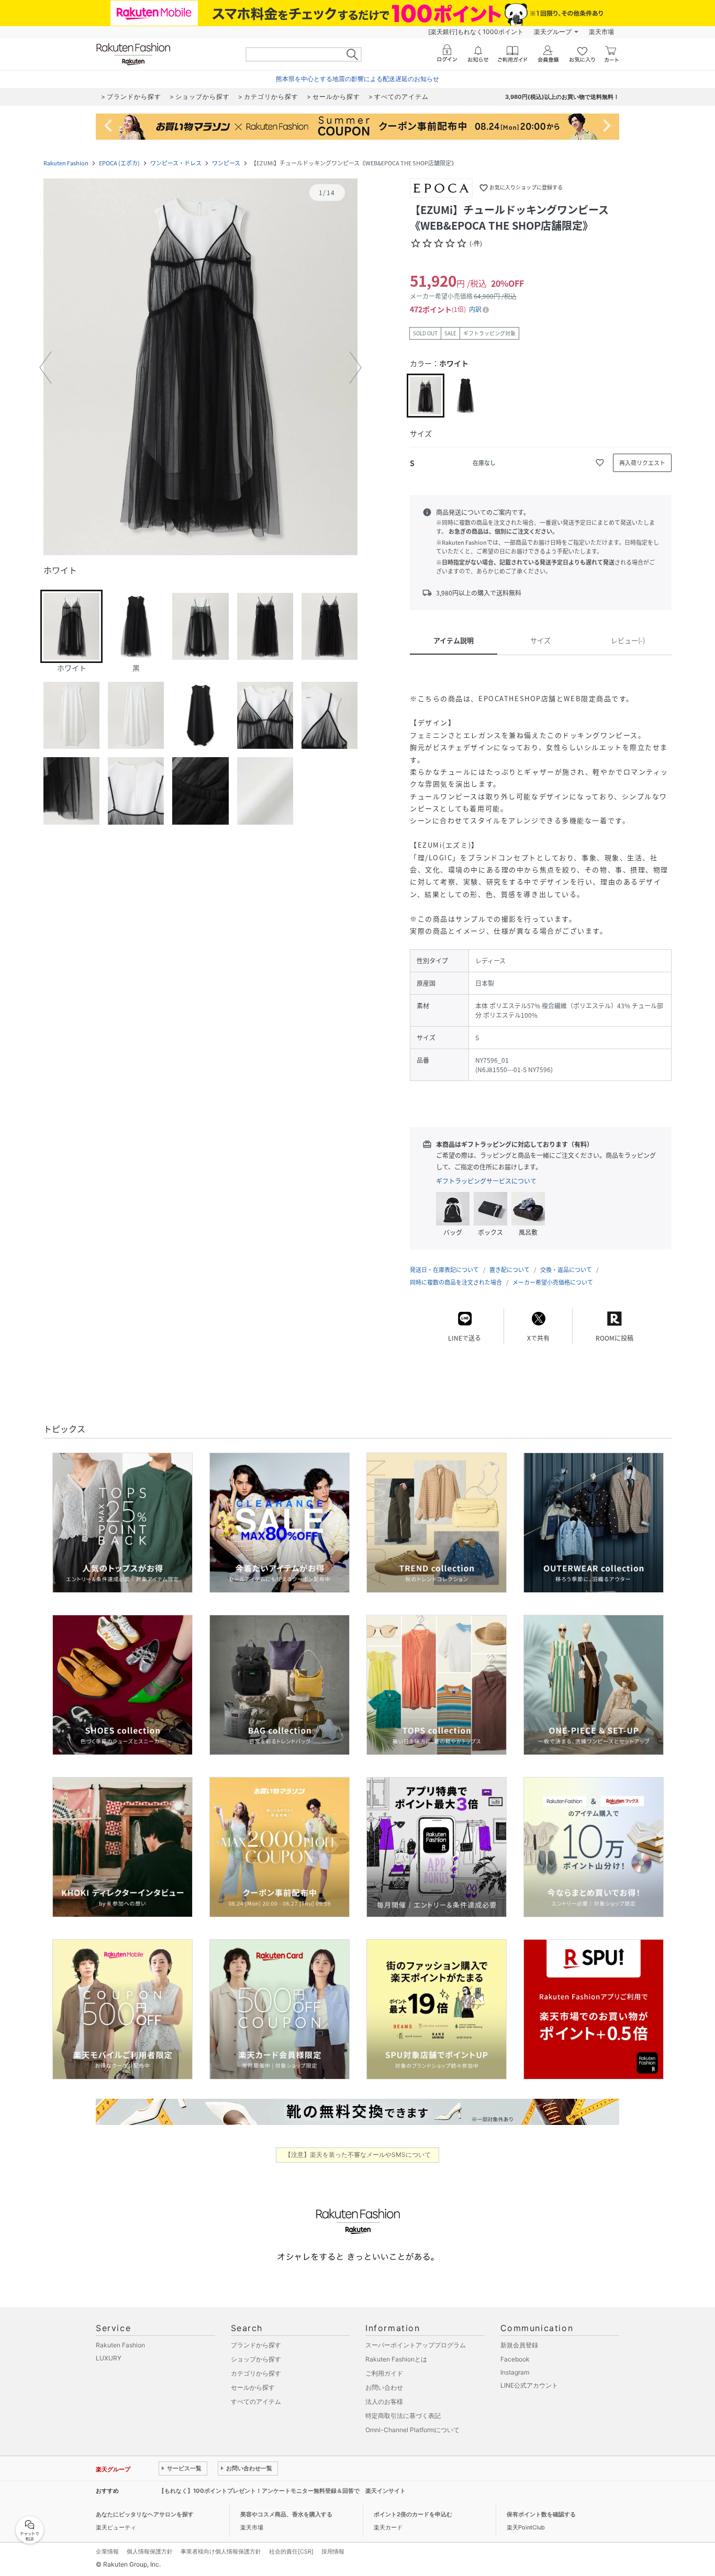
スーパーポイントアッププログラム (416, 2345)
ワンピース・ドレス (176, 163)
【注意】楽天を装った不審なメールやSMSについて (358, 2155)
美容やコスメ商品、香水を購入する (286, 2514)
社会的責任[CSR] (291, 2551)
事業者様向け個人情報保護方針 (221, 2551)
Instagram (515, 2372)
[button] (200, 368)
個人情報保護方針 (150, 2551)
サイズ (540, 640)
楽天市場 (601, 32)
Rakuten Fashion (66, 163)
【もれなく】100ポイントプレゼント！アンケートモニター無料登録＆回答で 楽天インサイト (282, 2491)
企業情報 (107, 2551)
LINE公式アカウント (529, 2385)
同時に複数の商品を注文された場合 (456, 1282)
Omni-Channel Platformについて (412, 2430)
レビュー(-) (628, 640)
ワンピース (226, 163)
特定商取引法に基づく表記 (403, 2416)
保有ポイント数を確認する (541, 2514)
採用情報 (333, 2551)
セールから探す (253, 2387)
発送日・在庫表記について (444, 1270)
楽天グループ (553, 32)
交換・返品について (566, 1270)
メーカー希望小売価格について (553, 1282)
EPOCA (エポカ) (119, 163)
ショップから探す (256, 2359)
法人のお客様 (384, 2401)
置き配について (510, 1270)
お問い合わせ (384, 2387)
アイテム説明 (454, 640)
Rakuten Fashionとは (396, 2359)
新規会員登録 (519, 2345)
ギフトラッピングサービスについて (486, 1181)
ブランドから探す (256, 2345)
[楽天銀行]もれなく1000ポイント (476, 32)
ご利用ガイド (384, 2373)
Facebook (515, 2359)
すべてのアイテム (256, 2401)
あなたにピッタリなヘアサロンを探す (145, 2514)
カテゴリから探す (256, 2373)
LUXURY (109, 2358)
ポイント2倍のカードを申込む (413, 2514)
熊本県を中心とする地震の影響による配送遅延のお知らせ (357, 79)
